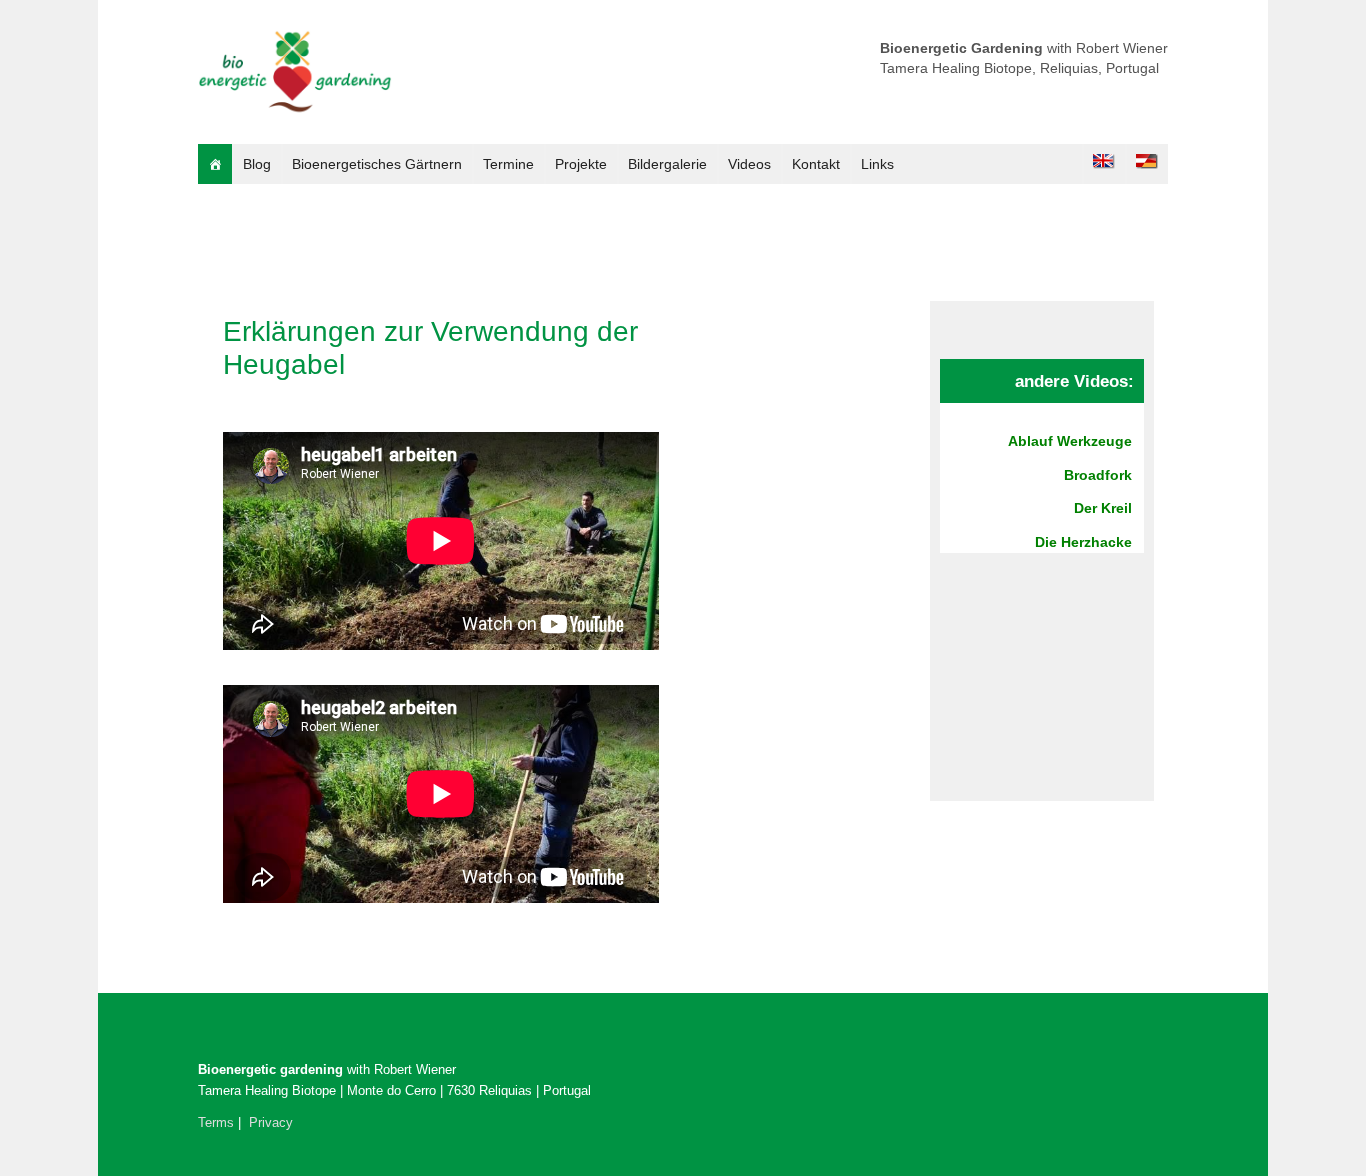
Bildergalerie (667, 164)
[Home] (215, 164)
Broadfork (1098, 475)
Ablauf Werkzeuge (1070, 441)
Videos (749, 164)
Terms (216, 1123)
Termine (508, 164)
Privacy (271, 1123)
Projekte (581, 164)
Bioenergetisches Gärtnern (377, 164)
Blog (257, 164)
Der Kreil (1103, 508)
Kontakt (816, 164)
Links (877, 164)
